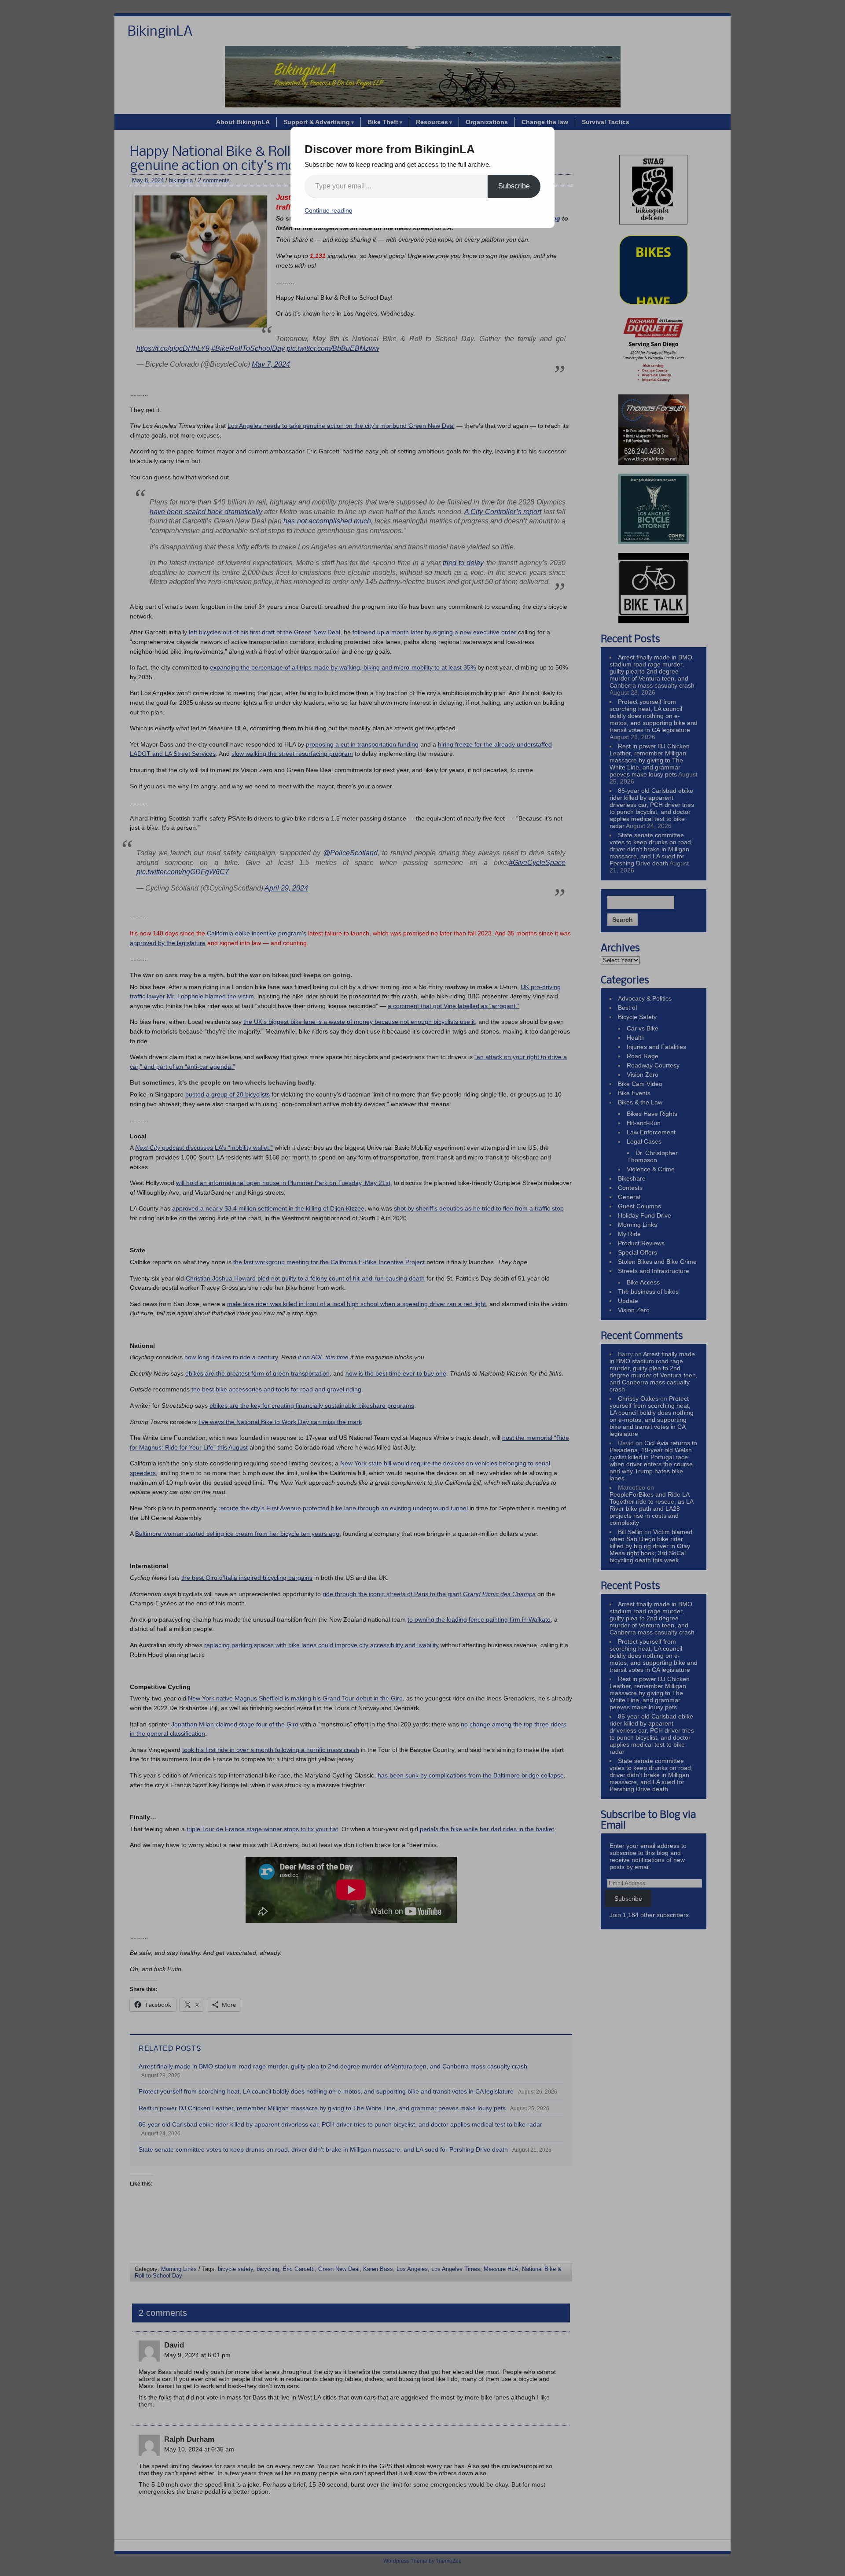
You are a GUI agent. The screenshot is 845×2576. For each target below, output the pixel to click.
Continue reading (329, 210)
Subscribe (514, 186)
